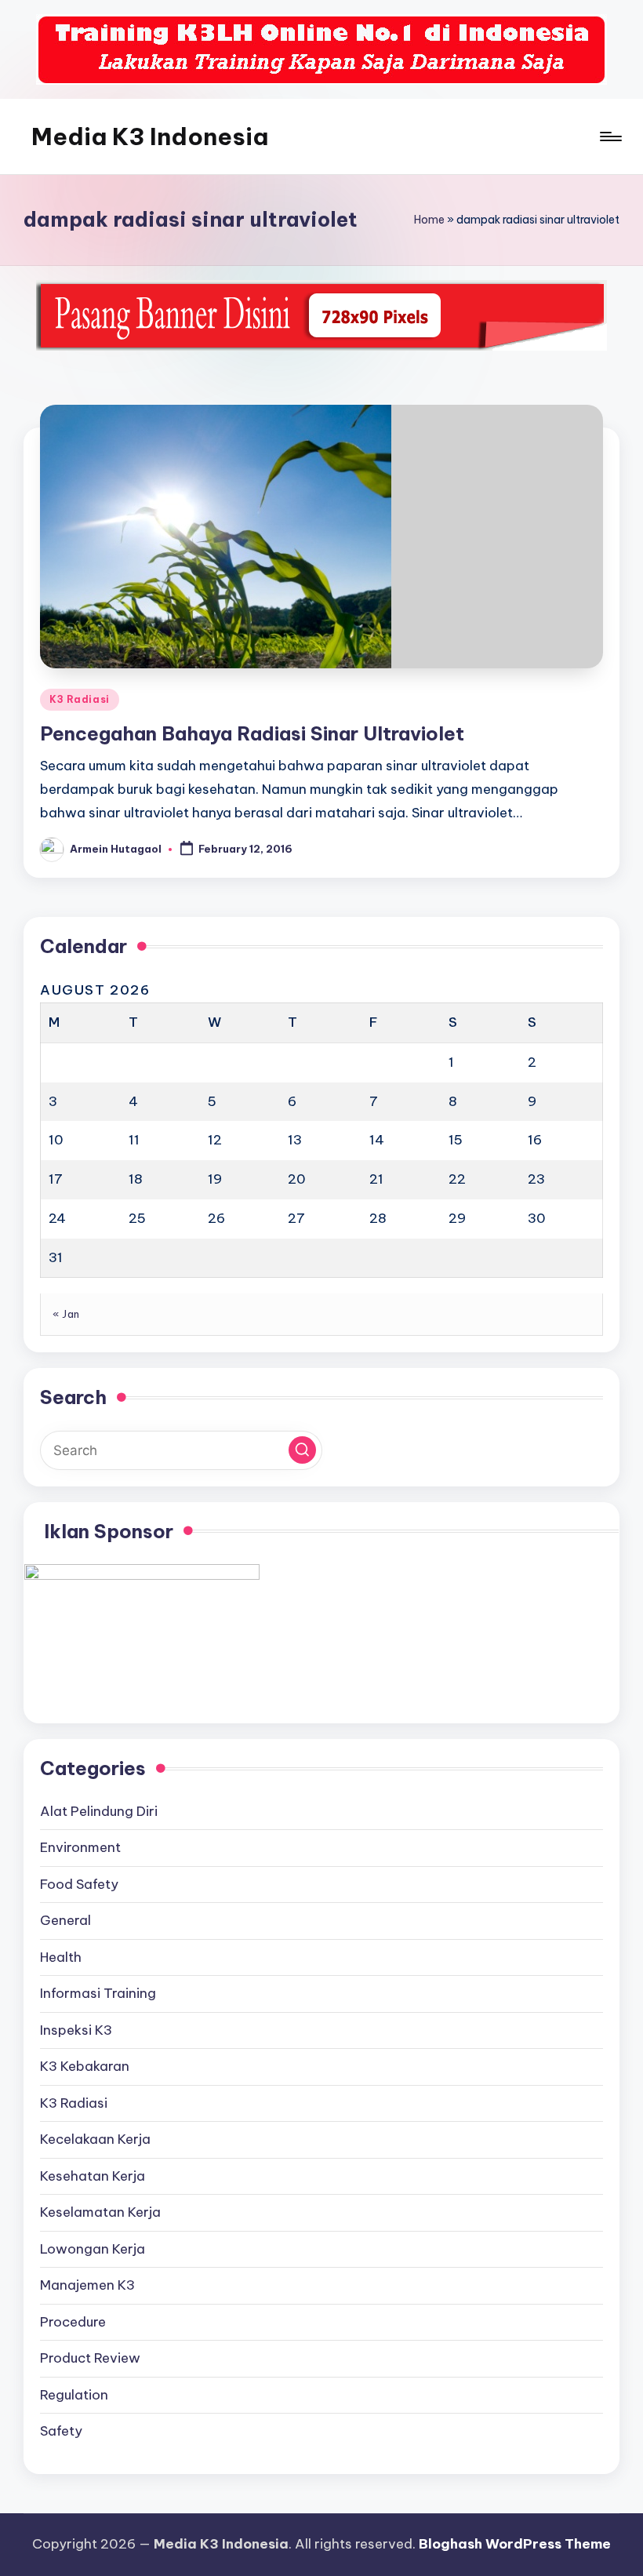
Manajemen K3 (87, 2285)
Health (61, 1957)
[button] (302, 1450)
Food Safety (79, 1884)
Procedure (73, 2322)
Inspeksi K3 (76, 2030)
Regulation (74, 2395)
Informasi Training (98, 1993)
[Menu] (610, 136)
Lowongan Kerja (93, 2249)
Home (429, 220)
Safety (61, 2431)
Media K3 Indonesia (150, 136)
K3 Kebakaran (85, 2066)
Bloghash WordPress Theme (515, 2544)
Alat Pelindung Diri (99, 1811)
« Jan (66, 1314)
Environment (80, 1847)
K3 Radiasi (80, 699)
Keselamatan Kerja (100, 2212)
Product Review (90, 2358)
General (65, 1920)
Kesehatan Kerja (93, 2176)
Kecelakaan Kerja (95, 2139)
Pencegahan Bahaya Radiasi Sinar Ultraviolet (252, 733)
